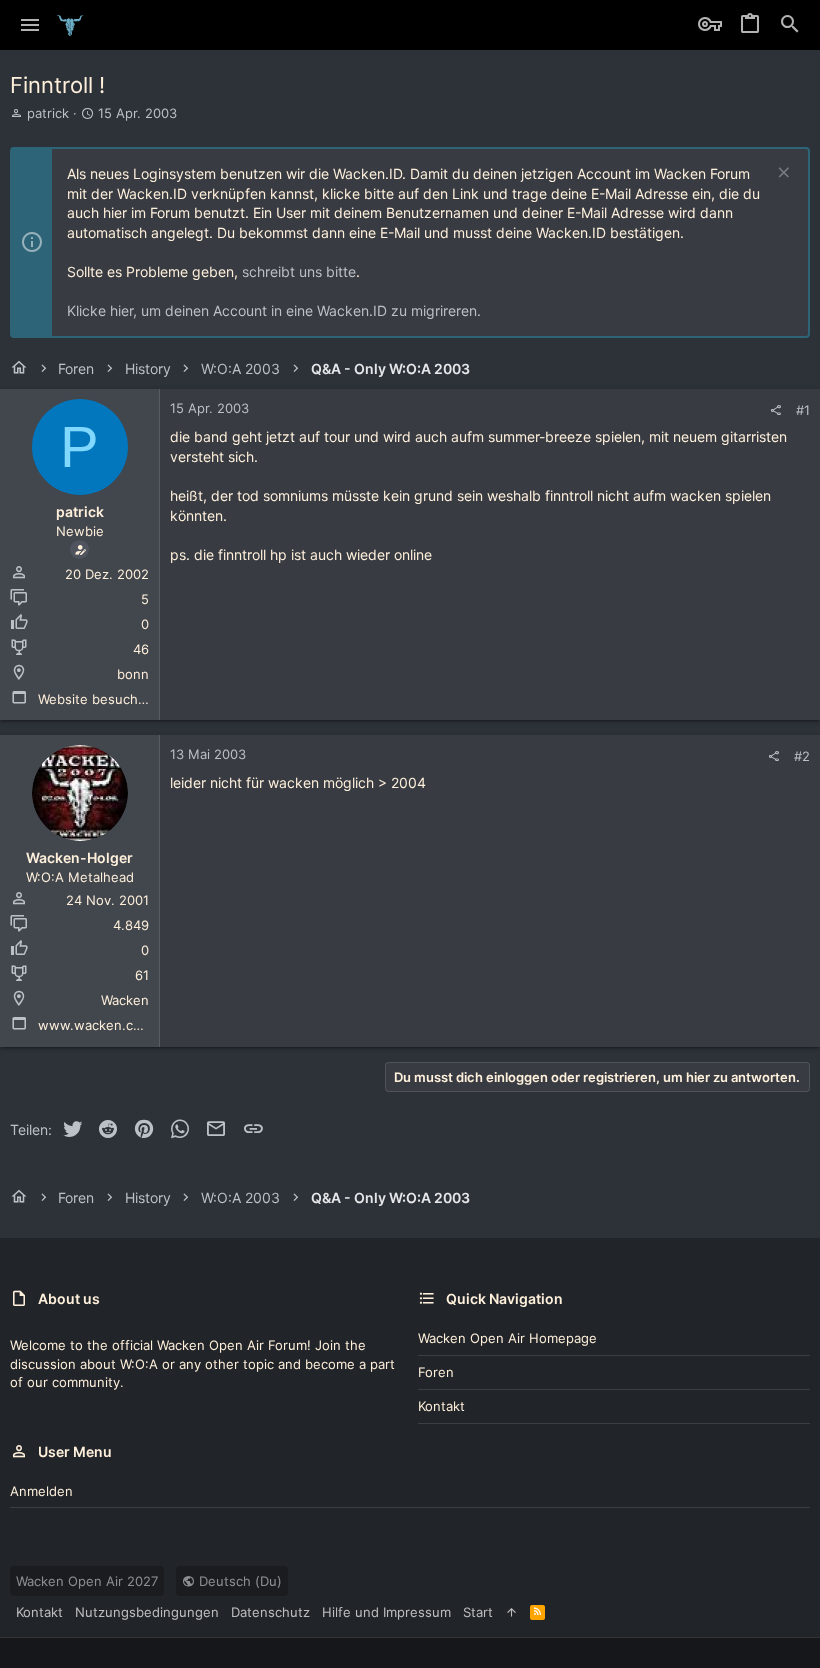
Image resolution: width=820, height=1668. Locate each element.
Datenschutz (270, 1612)
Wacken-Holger (79, 857)
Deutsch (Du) (238, 1581)
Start (478, 1612)
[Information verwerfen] (781, 174)
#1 (803, 410)
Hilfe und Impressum (386, 1612)
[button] (30, 25)
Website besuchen (96, 699)
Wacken (125, 1000)
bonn (133, 674)
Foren (436, 1372)
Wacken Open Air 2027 (87, 1581)
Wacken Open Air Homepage (507, 1338)
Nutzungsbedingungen (147, 1612)
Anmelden (41, 1491)
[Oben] (511, 1612)
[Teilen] (775, 410)
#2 (802, 756)
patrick (48, 113)
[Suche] (790, 25)
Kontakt (441, 1406)
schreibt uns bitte (299, 271)
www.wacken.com (95, 1025)
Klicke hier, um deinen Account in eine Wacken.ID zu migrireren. (274, 310)
